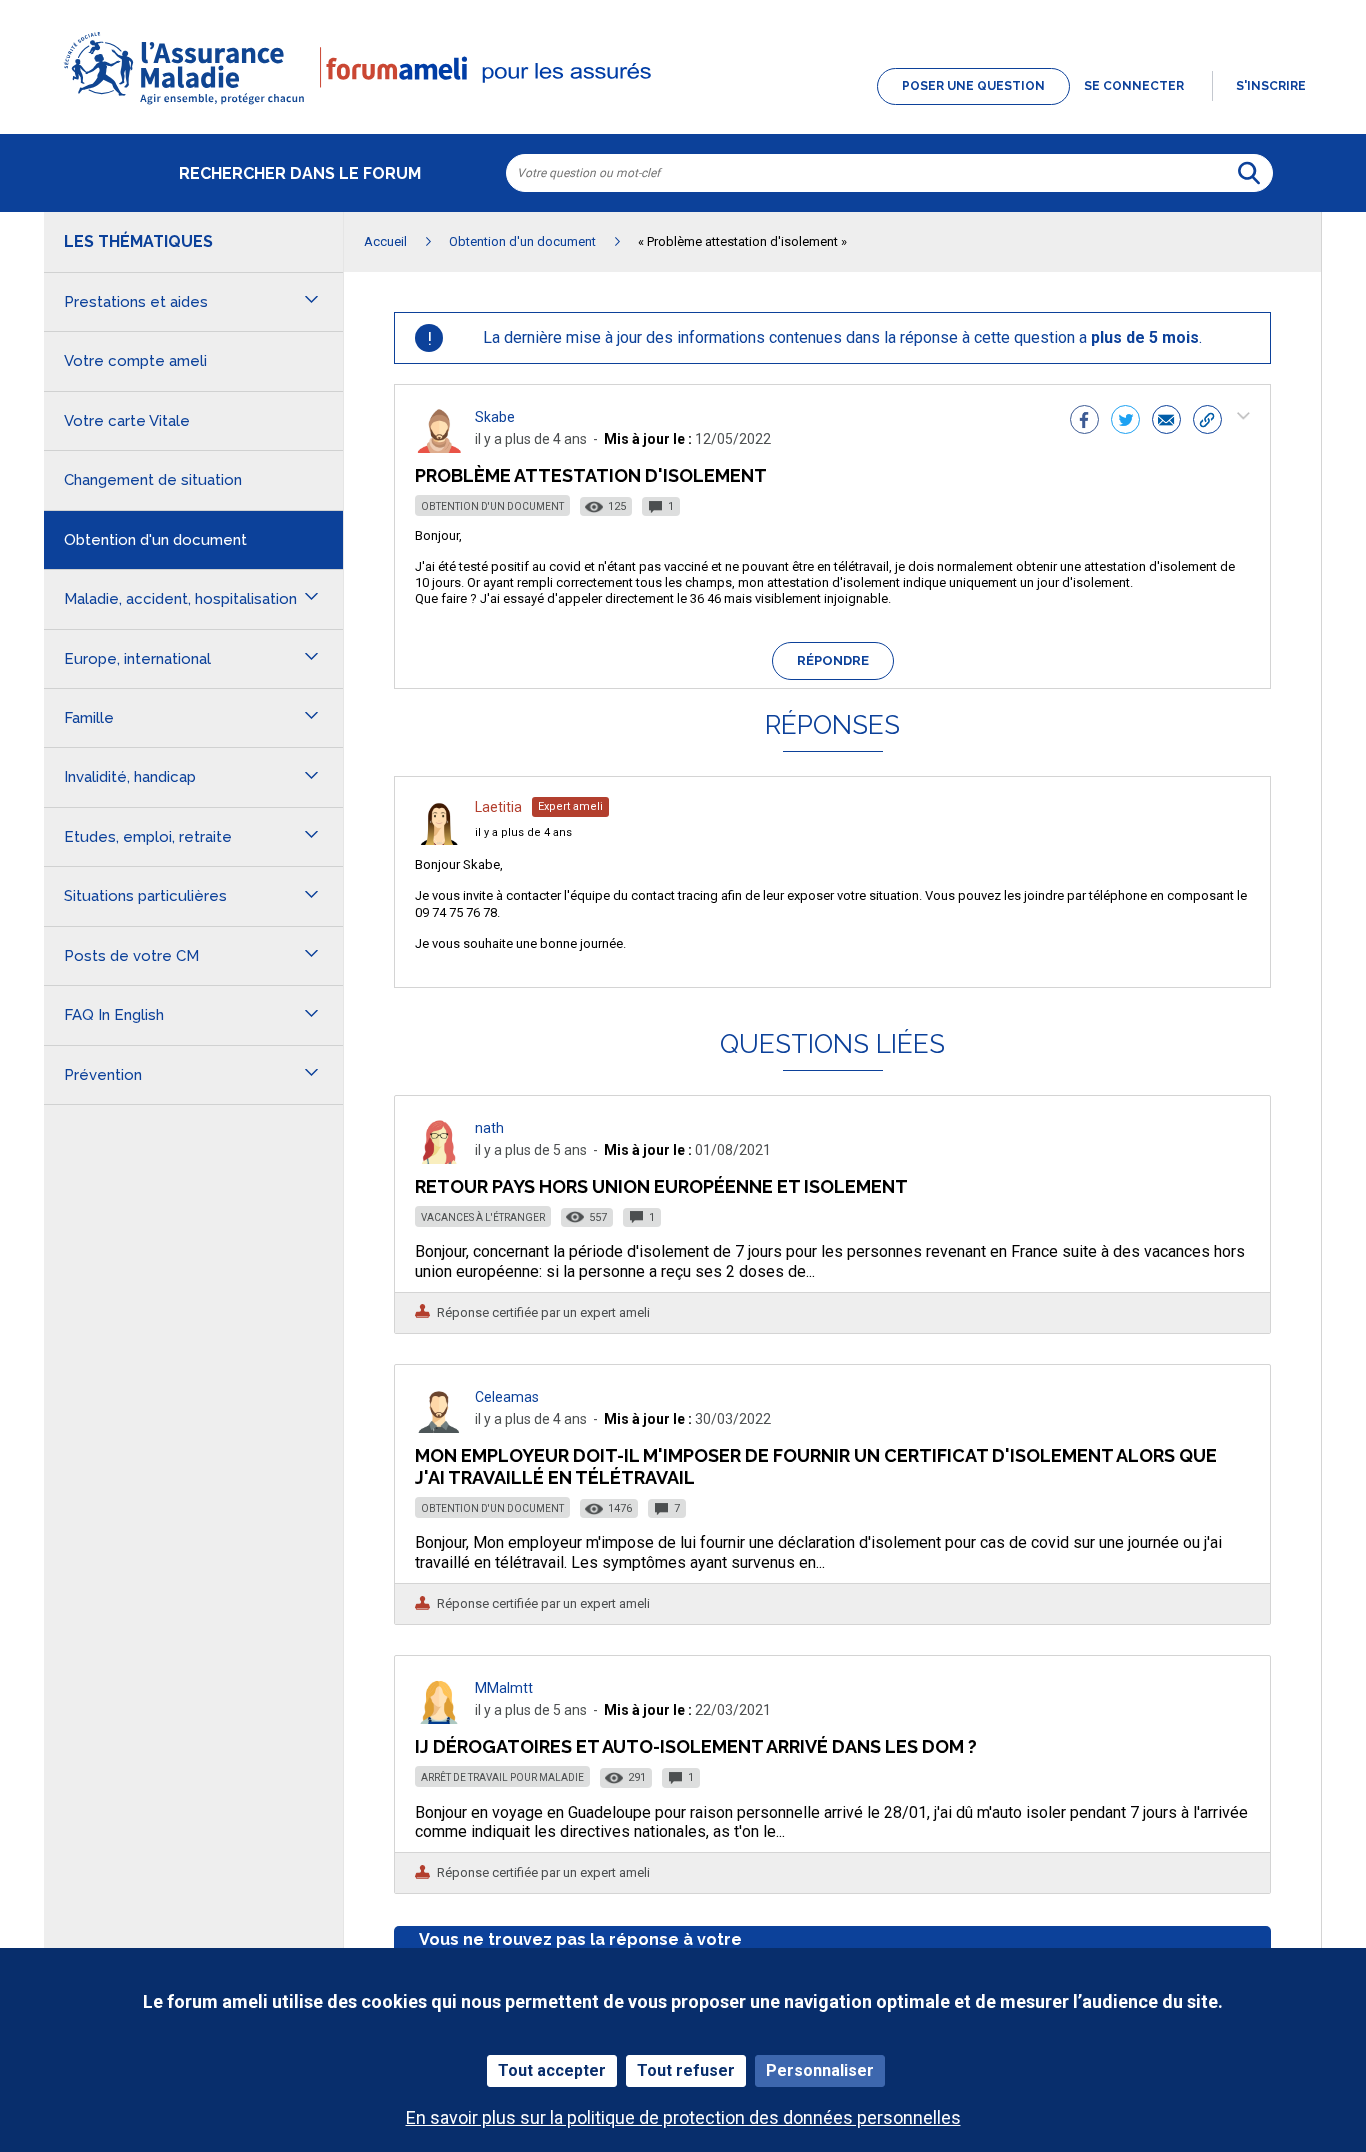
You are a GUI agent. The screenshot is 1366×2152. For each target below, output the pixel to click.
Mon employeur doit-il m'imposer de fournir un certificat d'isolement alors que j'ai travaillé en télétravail (816, 1466)
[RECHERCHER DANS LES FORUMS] (1249, 173)
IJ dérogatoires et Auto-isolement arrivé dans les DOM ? (696, 1746)
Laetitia (498, 807)
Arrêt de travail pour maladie (502, 1777)
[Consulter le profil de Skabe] (439, 447)
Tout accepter (552, 2070)
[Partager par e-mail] (1166, 422)
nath (489, 1128)
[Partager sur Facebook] (1084, 422)
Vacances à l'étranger (483, 1217)
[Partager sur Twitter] (1125, 422)
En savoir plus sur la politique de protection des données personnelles (683, 2117)
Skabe (495, 417)
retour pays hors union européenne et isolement (661, 1186)
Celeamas (507, 1397)
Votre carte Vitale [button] (127, 421)
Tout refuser (686, 2070)
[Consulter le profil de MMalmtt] (439, 1718)
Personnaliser (820, 2070)
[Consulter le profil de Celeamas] (439, 1427)
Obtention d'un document (492, 506)
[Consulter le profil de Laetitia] (439, 839)
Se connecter (1134, 86)
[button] (683, 106)
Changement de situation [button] (153, 480)
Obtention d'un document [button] (155, 540)
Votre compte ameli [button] (135, 361)
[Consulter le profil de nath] (439, 1158)
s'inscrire (1271, 86)
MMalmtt (504, 1688)
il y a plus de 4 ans (523, 832)
